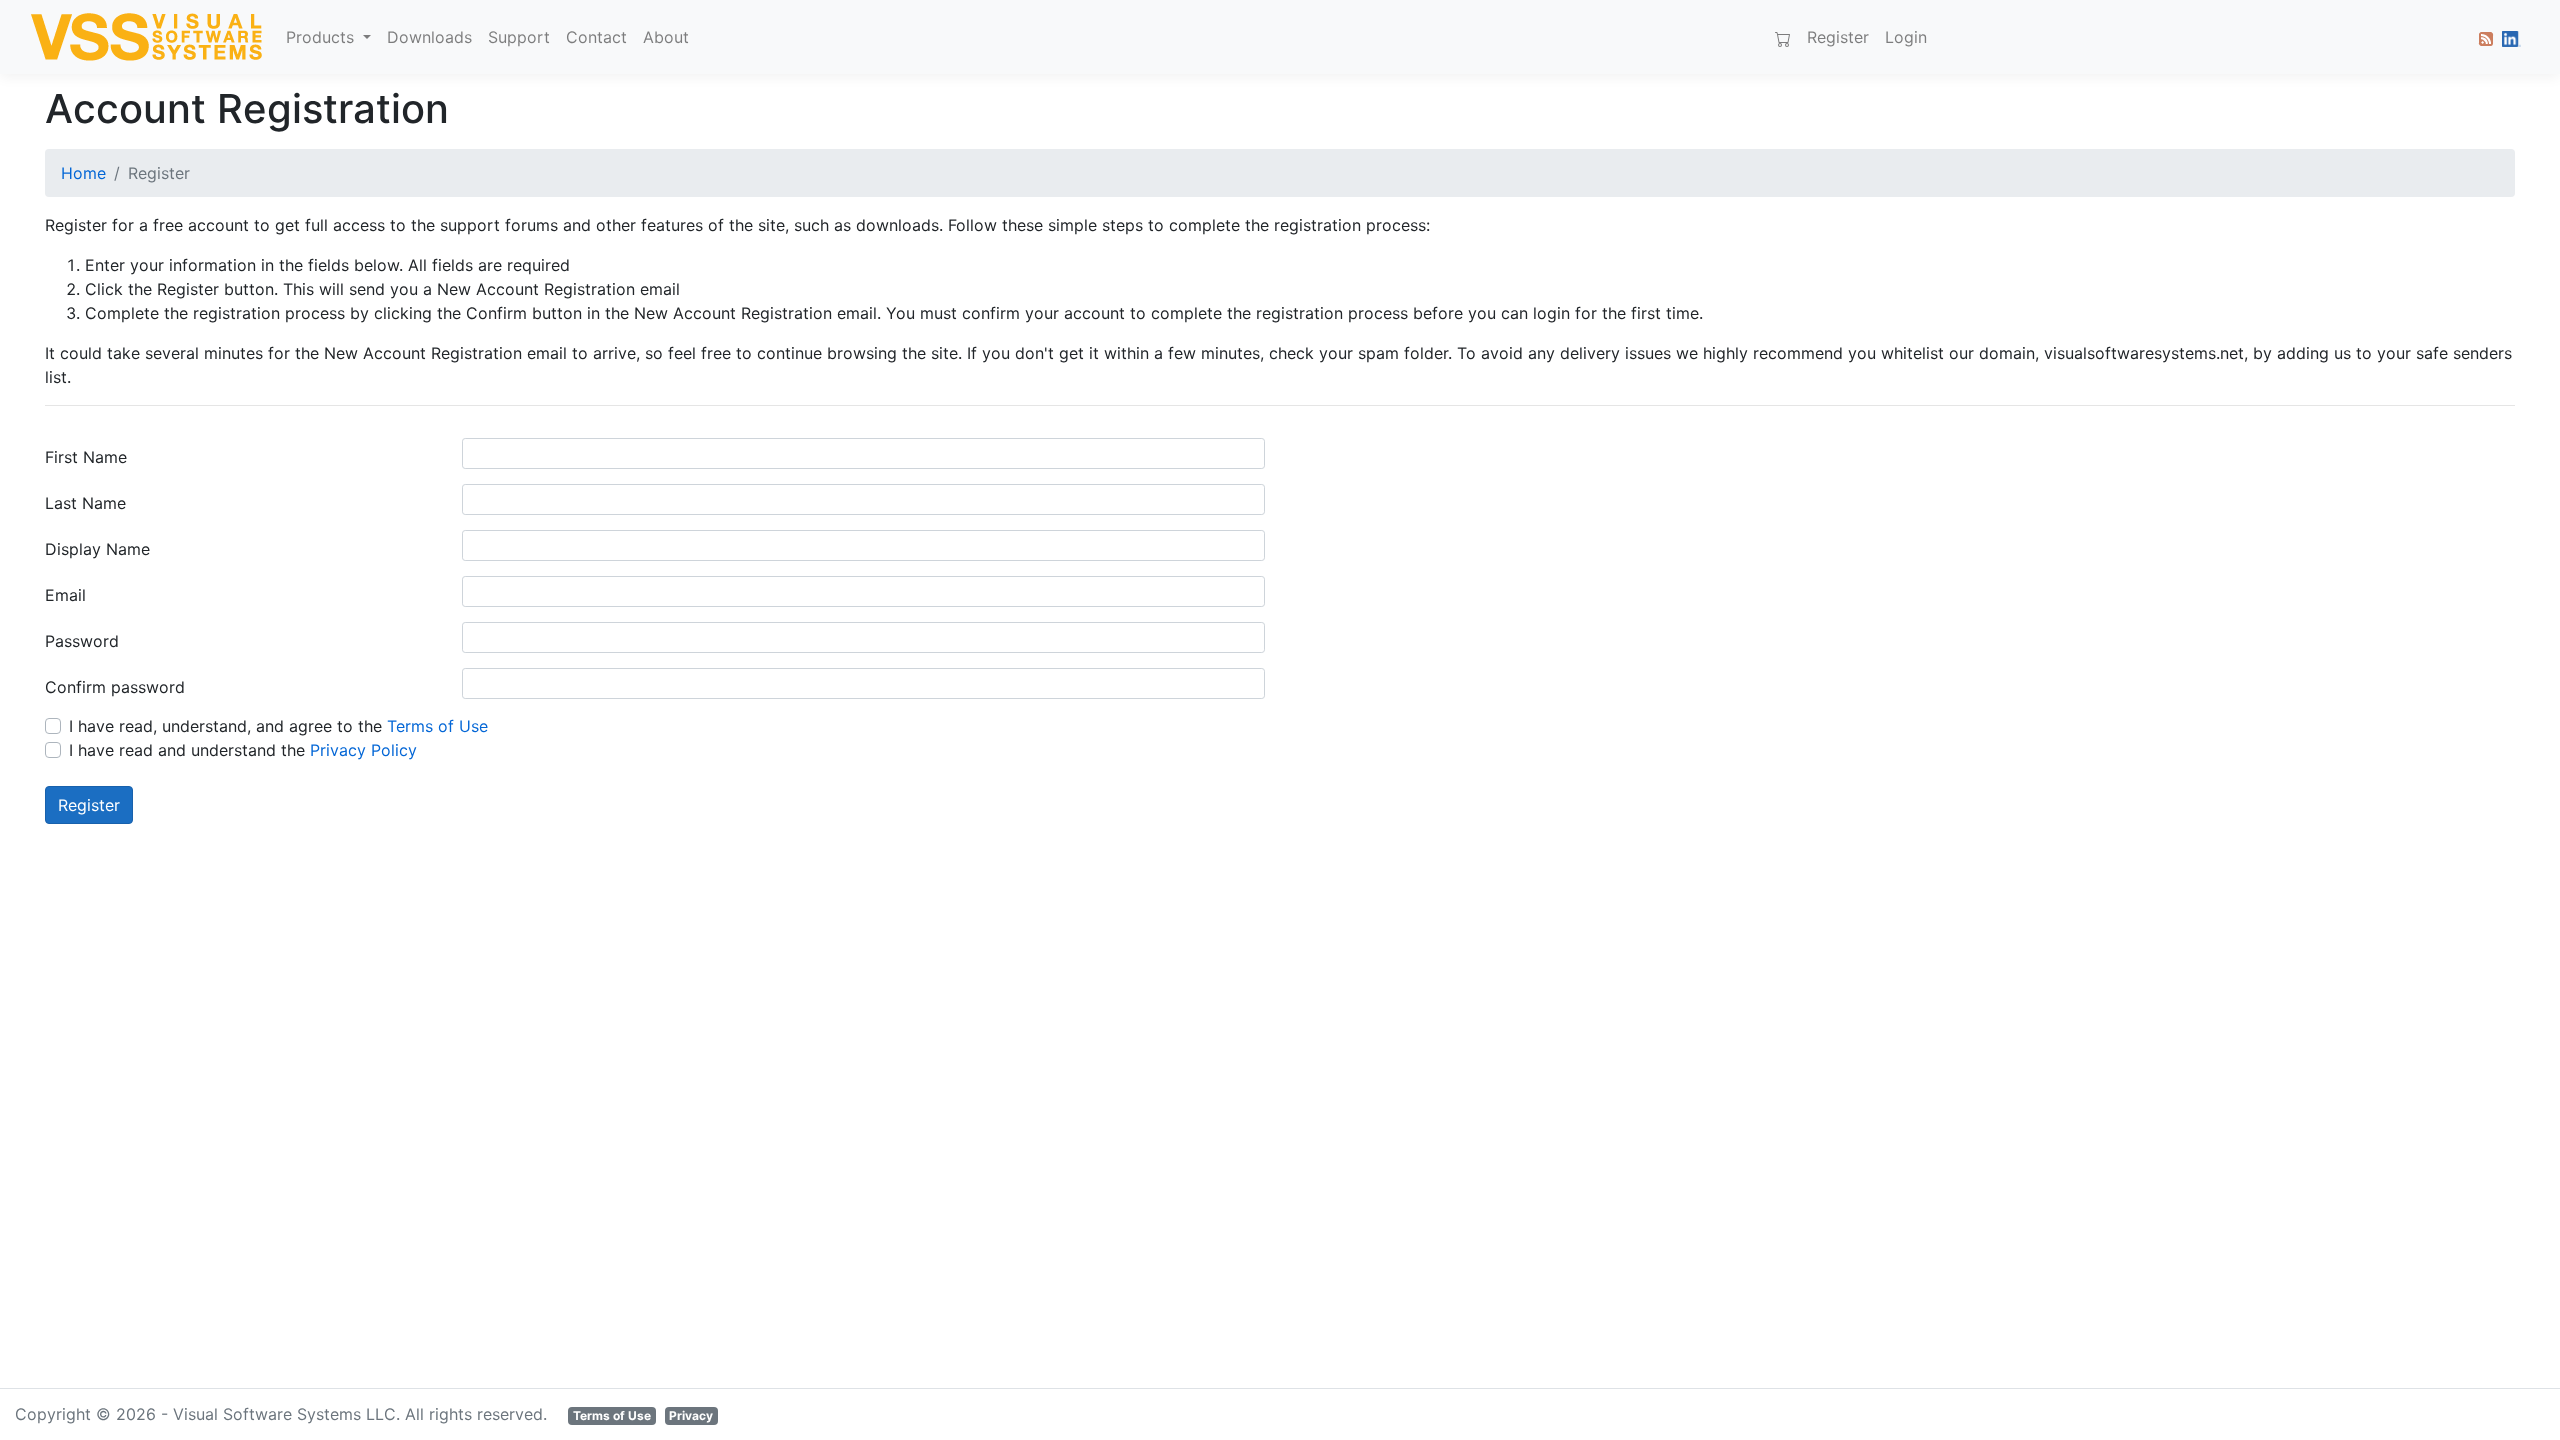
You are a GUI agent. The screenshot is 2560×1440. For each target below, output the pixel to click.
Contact (596, 37)
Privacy (691, 1415)
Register (1838, 37)
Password (82, 641)
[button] (2482, 37)
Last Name (85, 503)
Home (83, 173)
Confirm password (115, 687)
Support (519, 37)
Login (1906, 37)
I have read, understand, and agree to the (278, 726)
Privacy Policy (363, 750)
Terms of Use (437, 726)
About (666, 37)
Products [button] (322, 37)
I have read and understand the (243, 750)
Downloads (429, 37)
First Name (86, 457)
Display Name (97, 549)
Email (65, 595)
